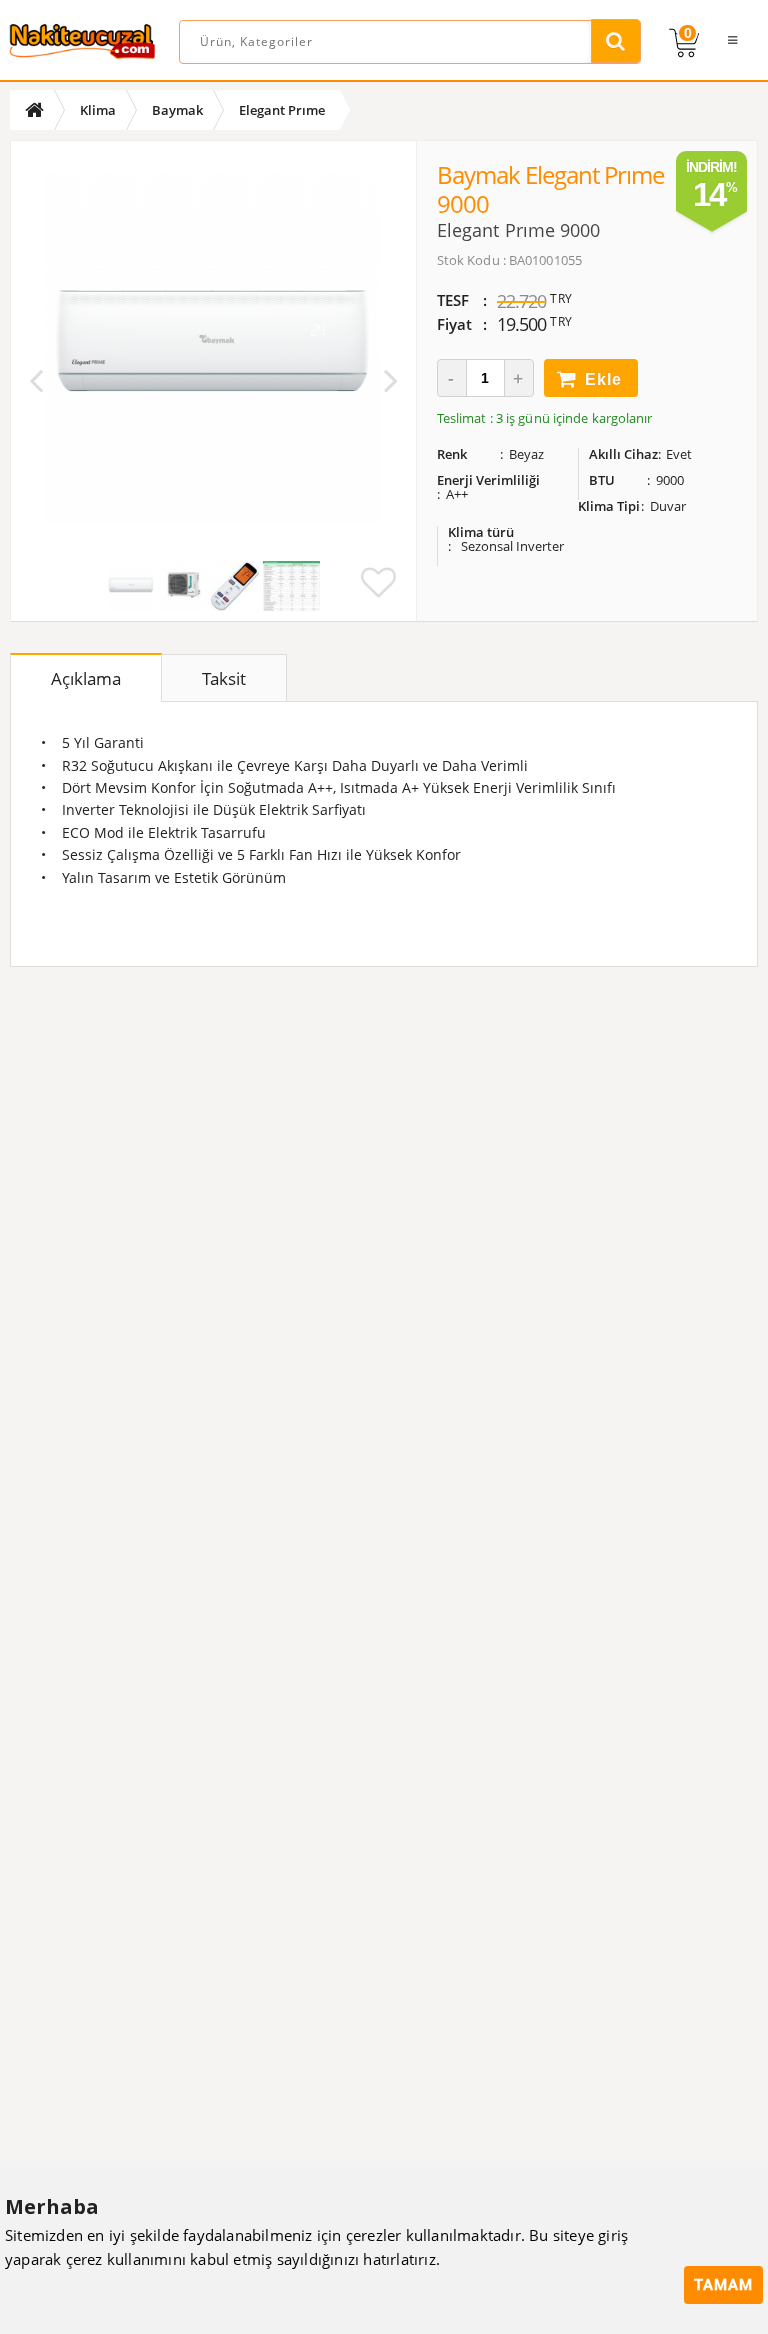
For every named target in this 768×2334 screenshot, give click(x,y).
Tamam (723, 2285)
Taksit (224, 678)
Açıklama (86, 678)
